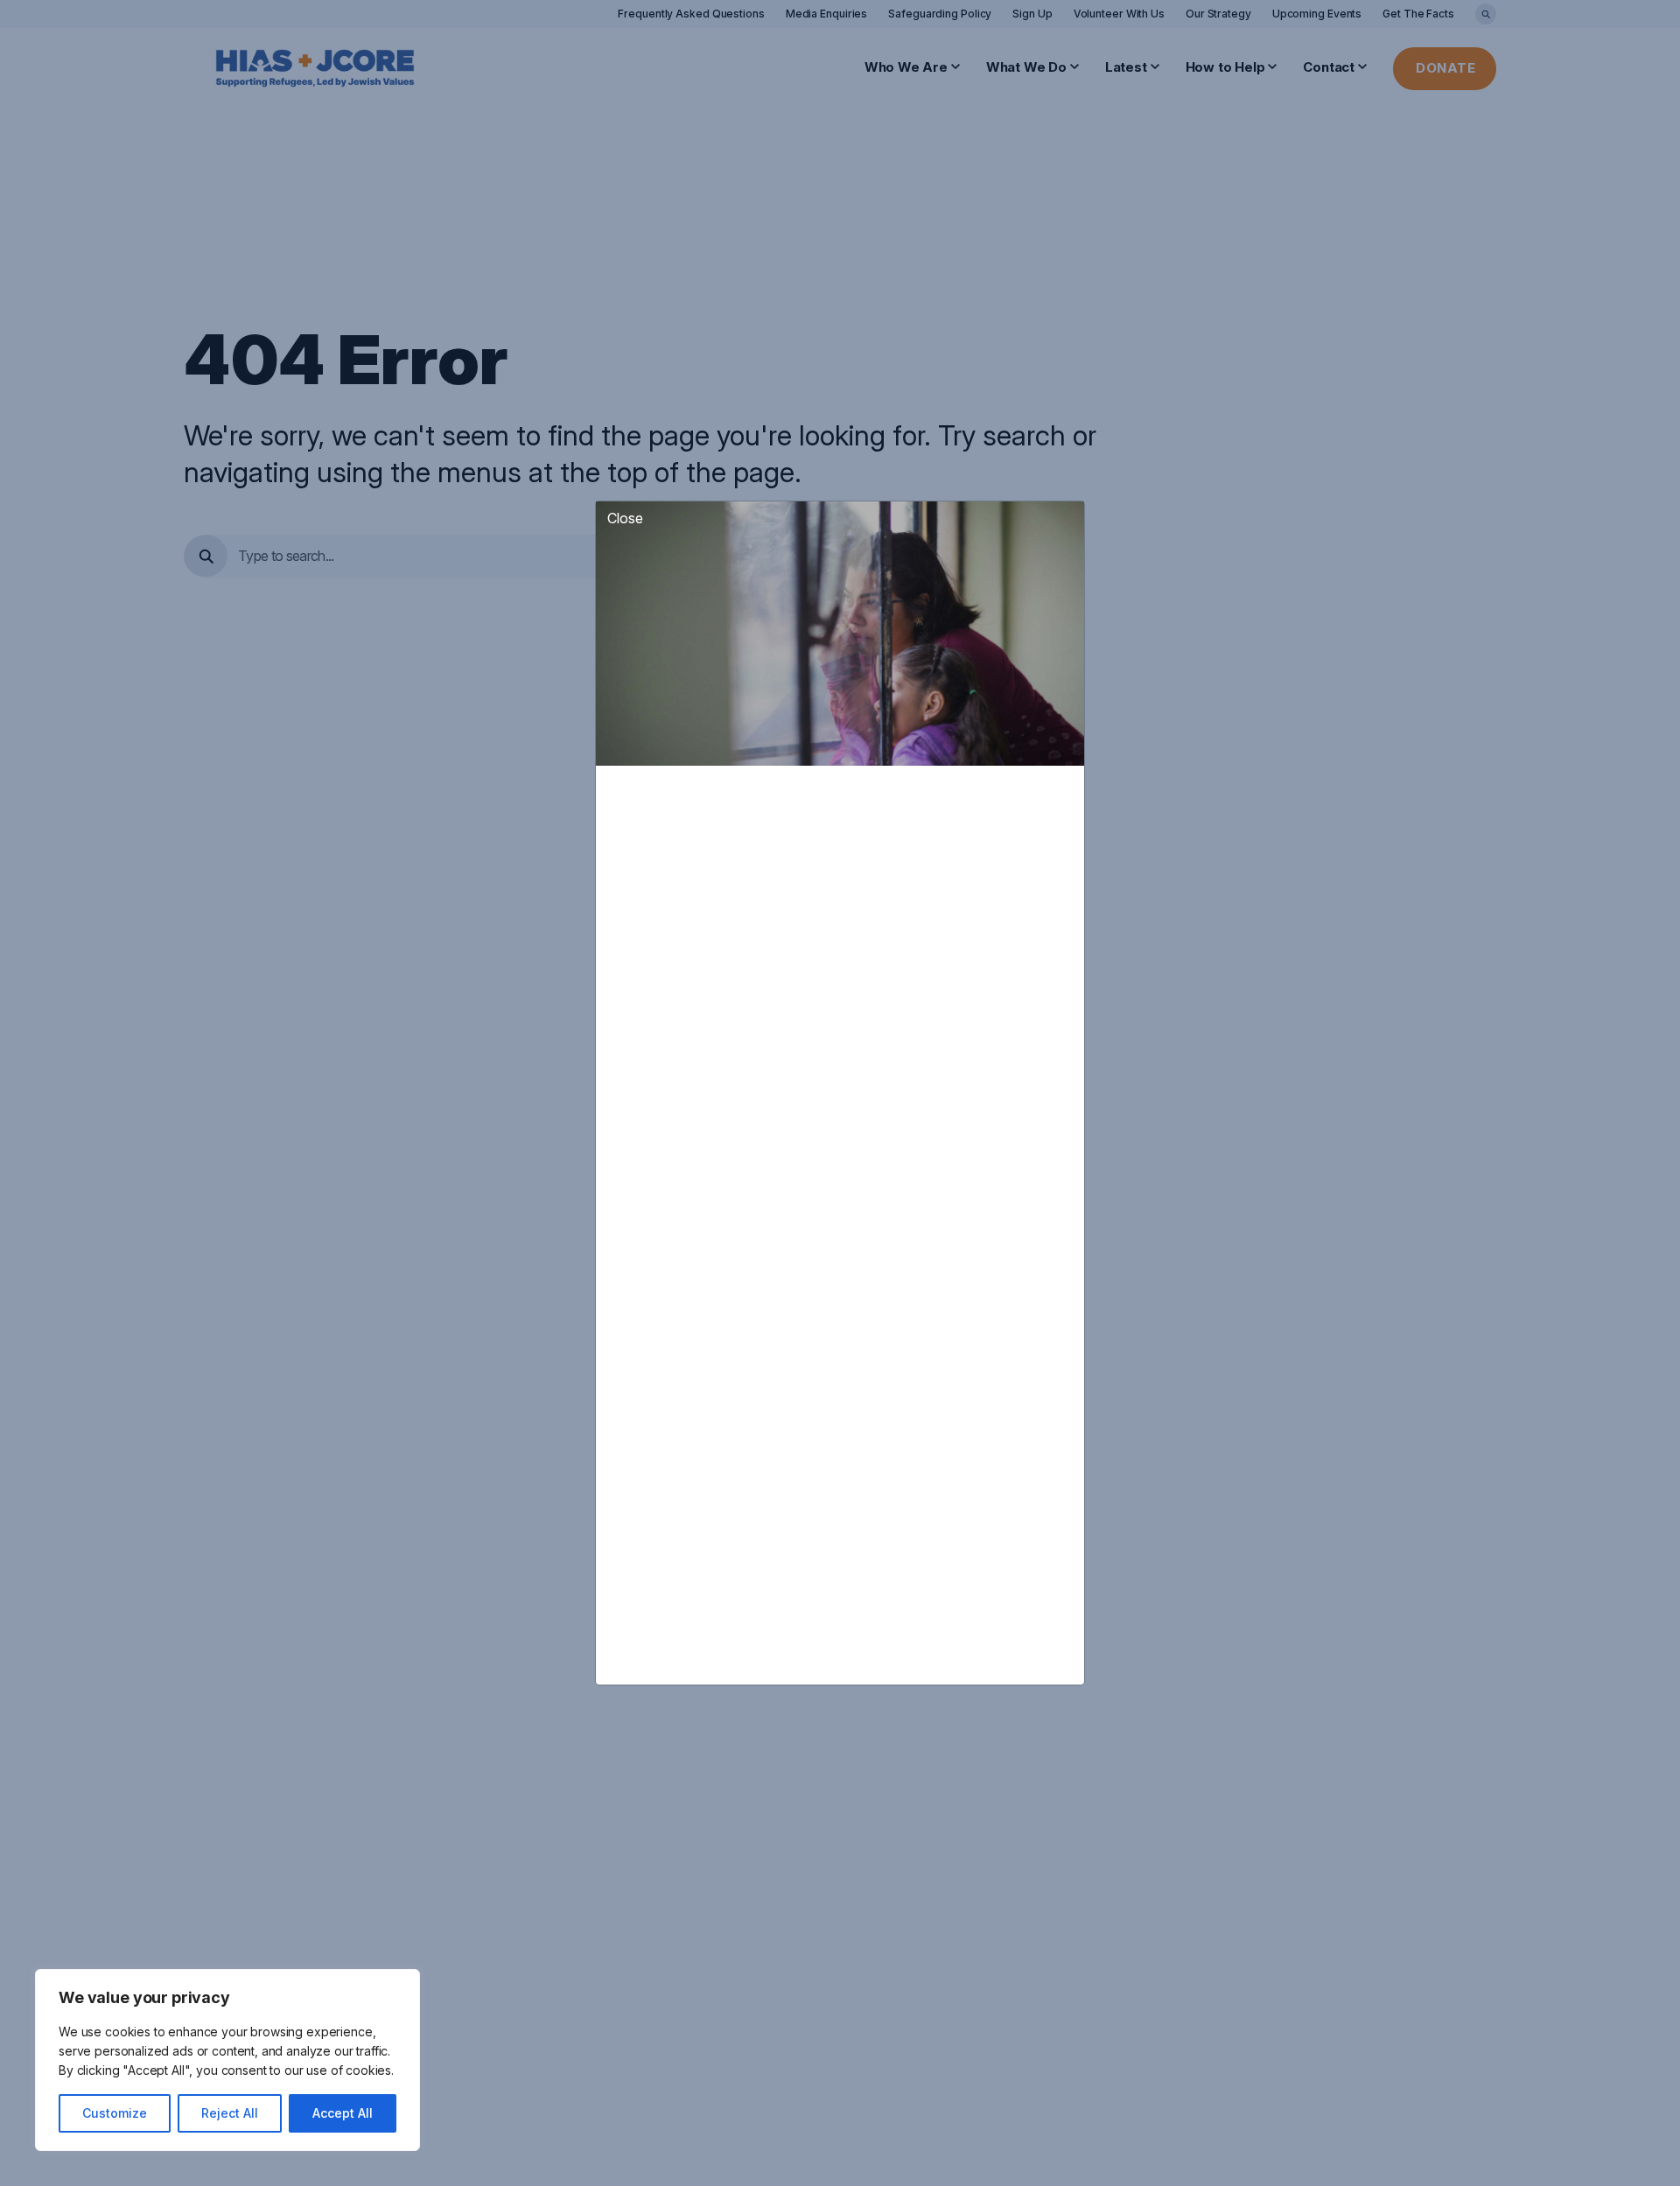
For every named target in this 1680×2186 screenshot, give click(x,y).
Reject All (230, 2113)
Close (625, 518)
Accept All (343, 2113)
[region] (227, 2060)
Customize (115, 2113)
